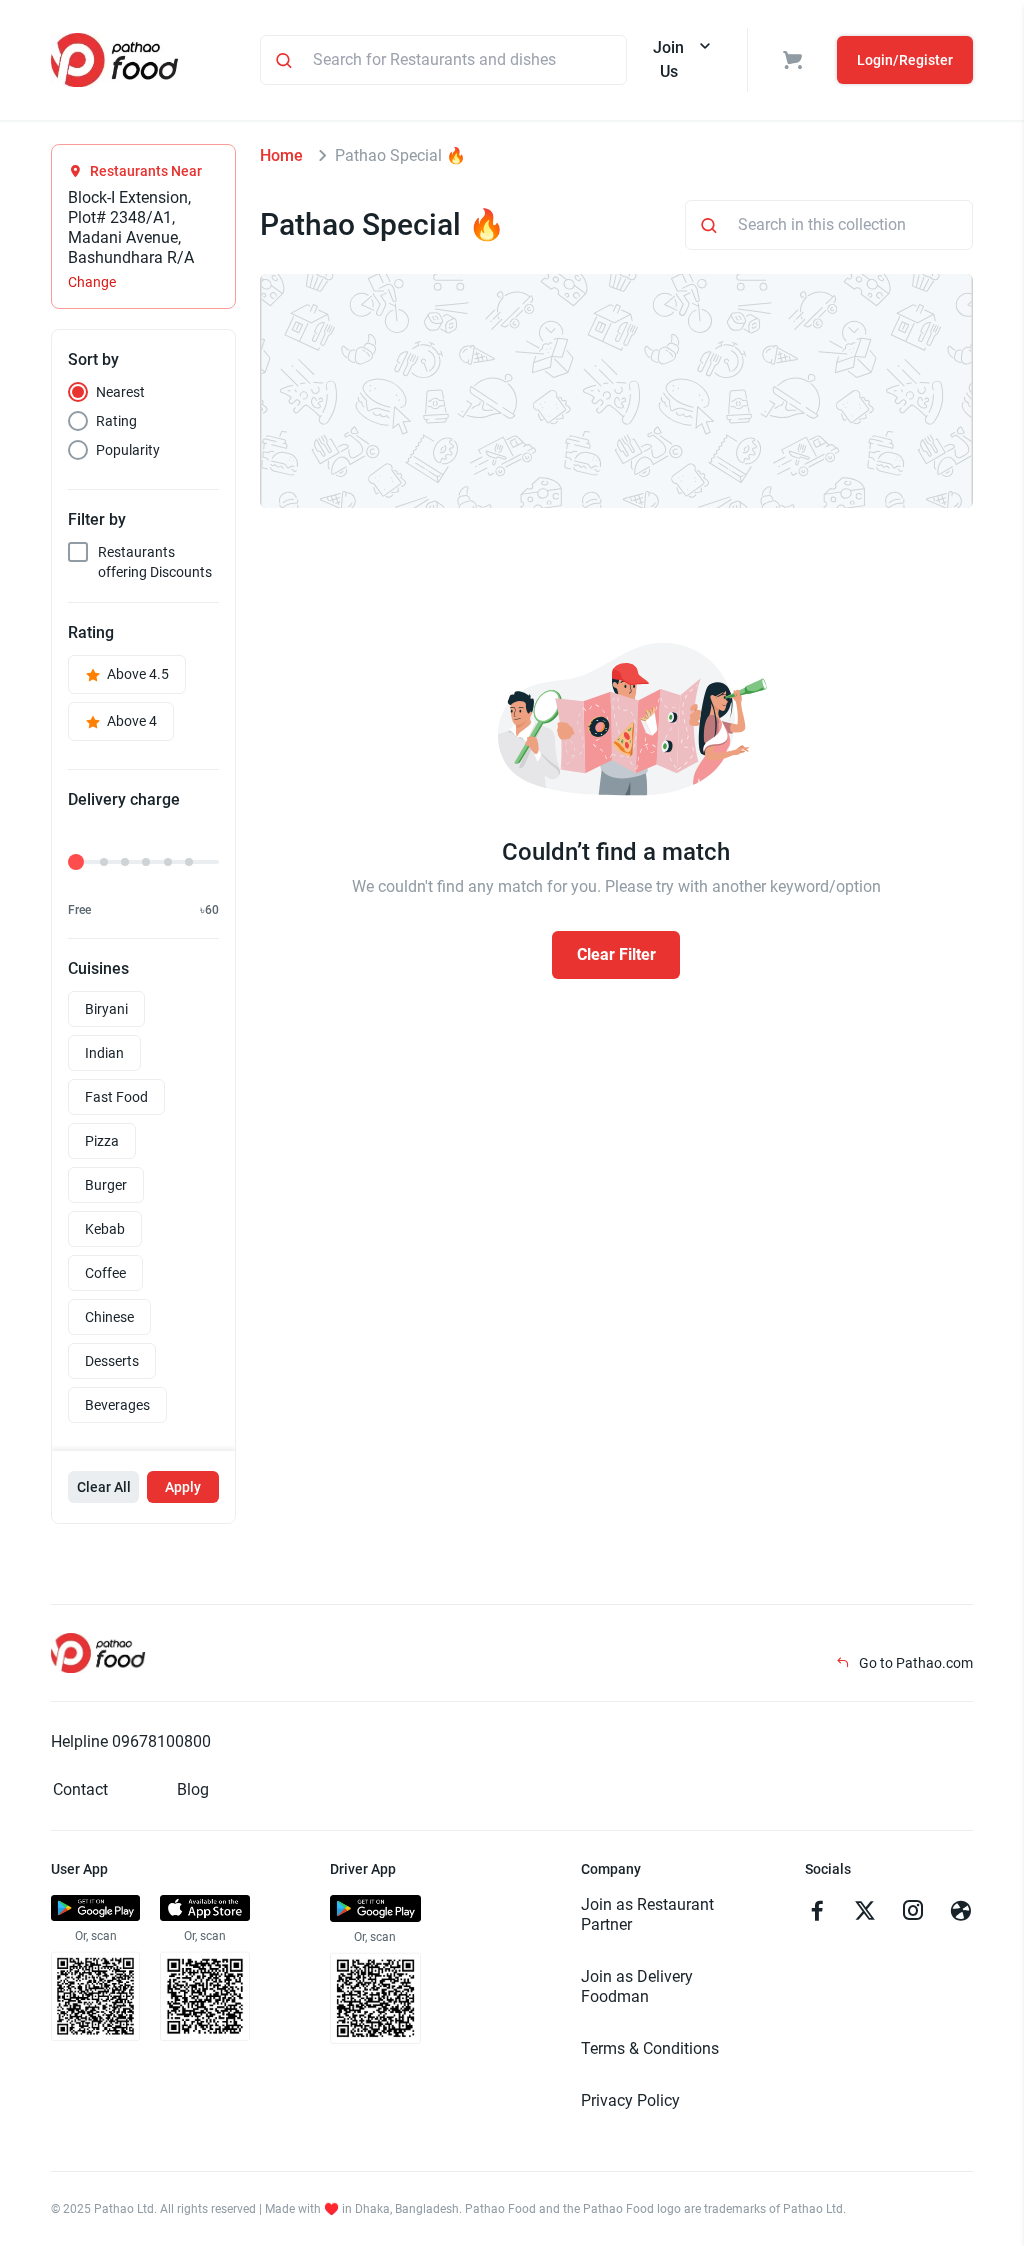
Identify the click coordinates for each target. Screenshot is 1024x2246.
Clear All (104, 1487)
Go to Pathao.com (914, 1663)
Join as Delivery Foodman (637, 1986)
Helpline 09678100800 (131, 1741)
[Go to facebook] (817, 1913)
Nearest (120, 392)
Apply (183, 1487)
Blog (193, 1789)
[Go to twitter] (865, 1913)
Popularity (128, 450)
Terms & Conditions (650, 2048)
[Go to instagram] (913, 1913)
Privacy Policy (630, 2100)
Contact (80, 1789)
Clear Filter (616, 954)
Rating (116, 421)
